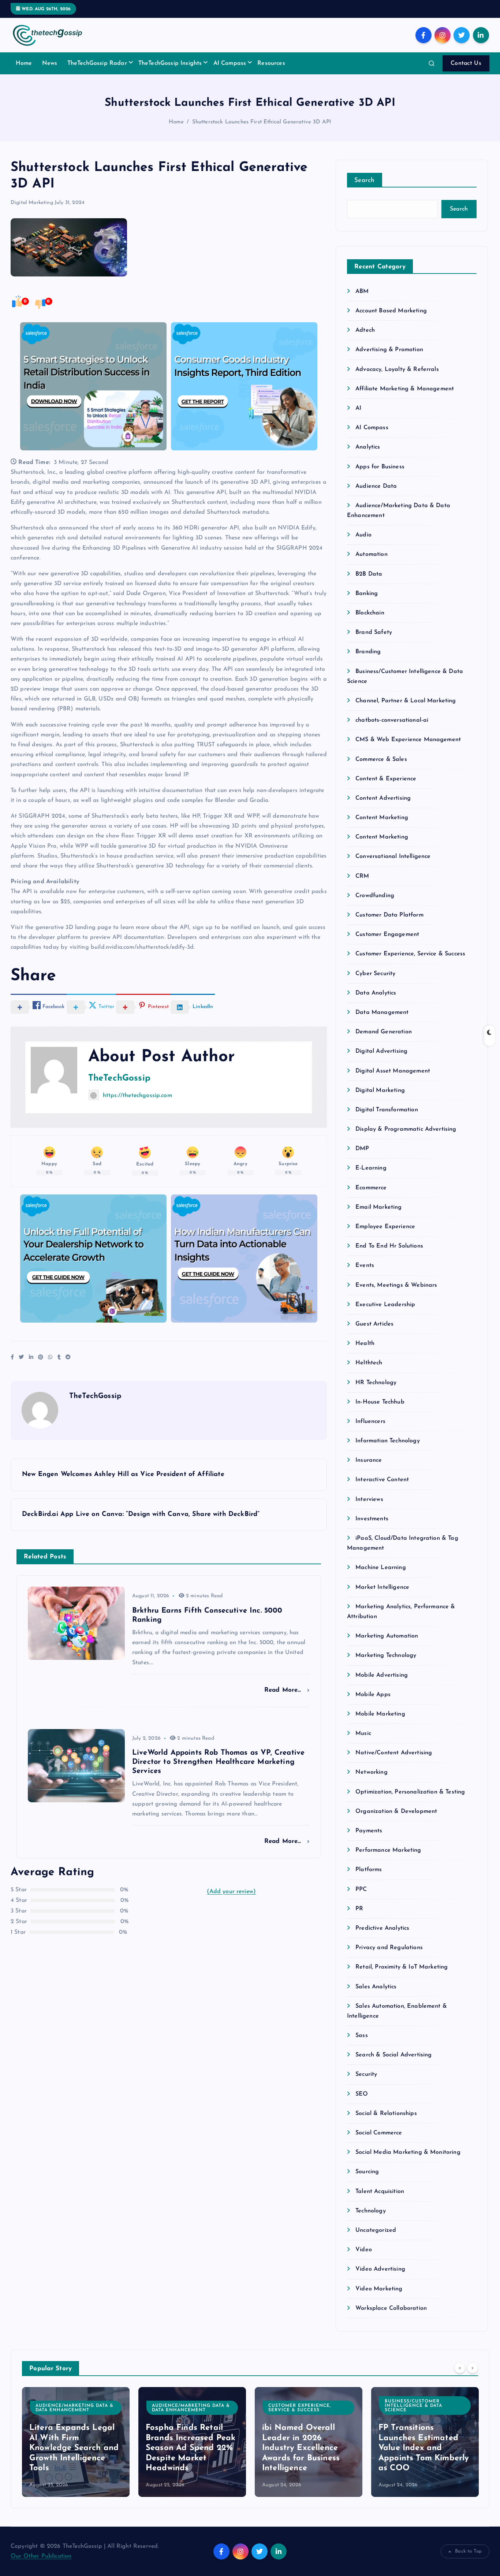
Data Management (382, 1012)
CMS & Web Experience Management (408, 740)
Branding (368, 652)
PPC (361, 1889)
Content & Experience (386, 779)
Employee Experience (385, 1227)
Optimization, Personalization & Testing (410, 1792)
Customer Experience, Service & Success (410, 954)
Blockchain (370, 613)
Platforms (369, 1870)
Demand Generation (384, 1032)
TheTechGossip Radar (97, 63)
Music (363, 1733)
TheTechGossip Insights (170, 63)
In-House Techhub (380, 1402)
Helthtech (369, 1363)
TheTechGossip (119, 1078)
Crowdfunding (375, 896)
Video (364, 2250)
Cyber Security (375, 974)
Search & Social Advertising (393, 2055)
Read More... (284, 1690)
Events (365, 1265)
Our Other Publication (41, 2556)
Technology (371, 2211)
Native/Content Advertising (394, 1753)
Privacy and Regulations (389, 1948)
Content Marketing (382, 818)
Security (366, 2074)
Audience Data (376, 486)
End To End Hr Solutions (389, 1246)
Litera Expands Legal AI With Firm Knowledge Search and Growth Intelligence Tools (74, 2448)
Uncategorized (376, 2230)
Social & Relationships (386, 2114)
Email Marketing (378, 1207)
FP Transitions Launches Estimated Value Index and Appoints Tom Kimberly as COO (424, 2448)
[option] (76, 2442)
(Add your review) (231, 1892)
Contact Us (466, 63)
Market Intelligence (382, 1587)
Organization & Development (396, 1811)
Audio (363, 535)
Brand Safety (374, 632)
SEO (362, 2094)
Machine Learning (381, 1568)
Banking (367, 594)
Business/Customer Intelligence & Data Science (413, 2406)
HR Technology (376, 1383)
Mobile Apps (373, 1695)
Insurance (369, 1460)
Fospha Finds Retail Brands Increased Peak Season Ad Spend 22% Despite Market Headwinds (191, 2448)
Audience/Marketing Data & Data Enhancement (74, 2408)
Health (365, 1343)
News (50, 63)
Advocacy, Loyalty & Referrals (397, 369)
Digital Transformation (387, 1110)
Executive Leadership (385, 1305)
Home (24, 63)
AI (358, 408)
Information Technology (388, 1441)
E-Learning (371, 1168)
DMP (362, 1149)
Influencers (370, 1421)
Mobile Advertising (382, 1675)
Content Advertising (383, 798)
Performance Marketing (388, 1850)
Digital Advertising (381, 1051)
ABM (362, 291)
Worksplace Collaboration (391, 2308)
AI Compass (230, 63)
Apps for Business (380, 467)
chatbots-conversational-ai (392, 720)
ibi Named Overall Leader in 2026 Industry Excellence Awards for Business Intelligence (301, 2448)
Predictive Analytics (382, 1928)
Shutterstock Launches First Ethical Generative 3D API (262, 122)
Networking (372, 1772)
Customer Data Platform (389, 915)
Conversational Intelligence (393, 856)
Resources (271, 63)
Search (365, 180)
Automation (372, 554)
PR (359, 1909)
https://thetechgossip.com (137, 1096)
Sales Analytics (376, 1987)
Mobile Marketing (380, 1714)
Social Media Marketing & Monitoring (408, 2152)
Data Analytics (376, 993)
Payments (369, 1831)
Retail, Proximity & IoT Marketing (402, 1967)
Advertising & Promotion (389, 350)
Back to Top (468, 2551)
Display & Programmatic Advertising (406, 1129)
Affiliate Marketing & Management (405, 389)
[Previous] (460, 2368)
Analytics (368, 447)
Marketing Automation (387, 1636)
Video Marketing (379, 2289)
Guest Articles (374, 1324)
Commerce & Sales (381, 759)
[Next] (473, 2368)
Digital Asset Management (393, 1071)
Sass (362, 2036)
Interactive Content (382, 1480)
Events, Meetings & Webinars (396, 1285)
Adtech (365, 330)
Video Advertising (380, 2269)
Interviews (369, 1499)
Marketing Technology (386, 1655)
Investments (372, 1519)
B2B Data (369, 574)
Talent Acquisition (380, 2192)
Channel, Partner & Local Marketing (406, 701)
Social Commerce (379, 2133)
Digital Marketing (32, 203)
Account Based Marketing (391, 311)
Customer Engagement (387, 934)
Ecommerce (371, 1188)
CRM (362, 876)
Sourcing (367, 2172)
